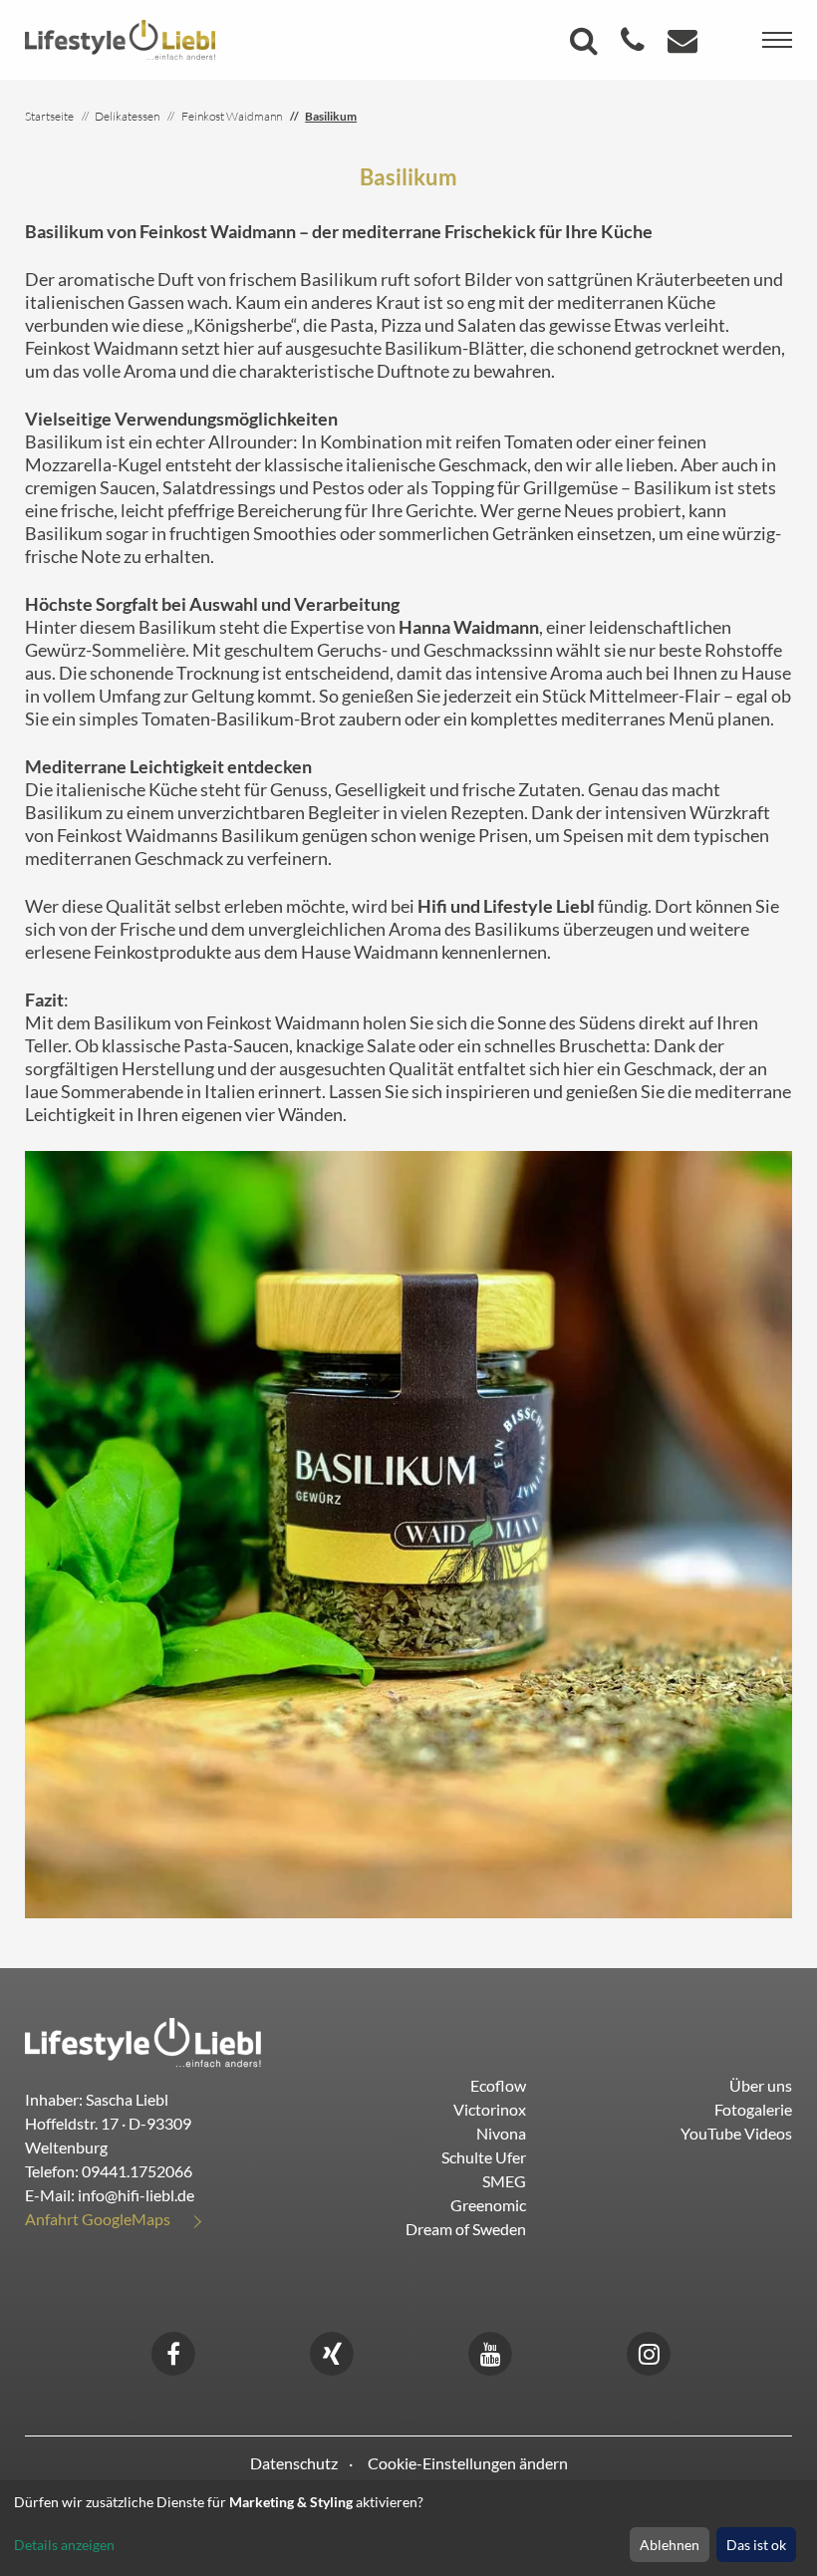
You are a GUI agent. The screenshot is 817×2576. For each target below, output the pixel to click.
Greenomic (488, 2205)
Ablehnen (670, 2545)
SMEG (504, 2181)
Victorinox (490, 2109)
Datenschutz (294, 2463)
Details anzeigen (64, 2545)
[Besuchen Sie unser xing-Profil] (332, 2351)
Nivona (501, 2133)
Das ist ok (756, 2545)
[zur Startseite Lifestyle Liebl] (143, 2040)
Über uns (761, 2085)
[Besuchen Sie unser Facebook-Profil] (173, 2351)
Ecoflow (498, 2085)
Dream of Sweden (466, 2229)
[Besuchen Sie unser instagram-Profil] (649, 2351)
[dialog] (408, 2528)
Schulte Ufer (484, 2157)
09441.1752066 (137, 2171)
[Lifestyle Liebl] (120, 38)
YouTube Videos (736, 2133)
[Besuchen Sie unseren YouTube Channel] (490, 2351)
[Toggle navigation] (777, 40)
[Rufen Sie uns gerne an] (635, 45)
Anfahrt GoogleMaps (98, 2219)
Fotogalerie (753, 2109)
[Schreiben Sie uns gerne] (685, 45)
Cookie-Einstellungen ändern (468, 2463)
